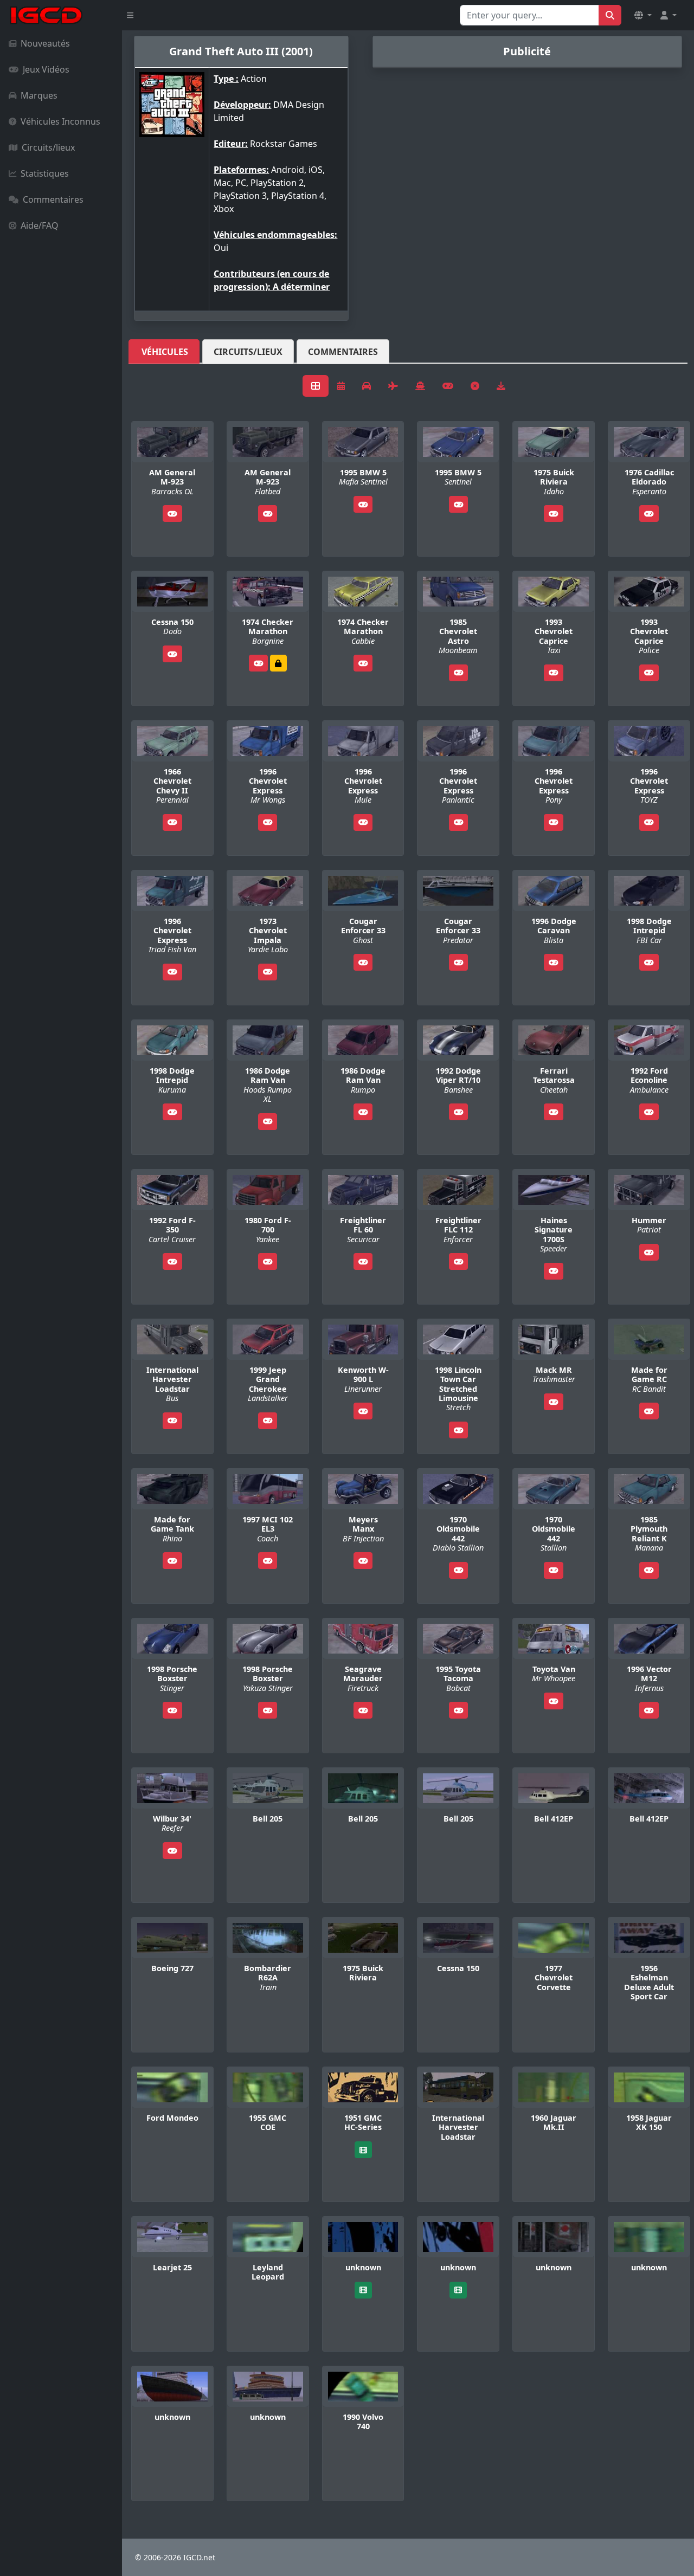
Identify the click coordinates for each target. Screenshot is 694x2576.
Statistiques (45, 173)
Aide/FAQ (40, 225)
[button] (643, 15)
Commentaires (53, 199)
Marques (39, 95)
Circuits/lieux (48, 147)
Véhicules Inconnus (60, 121)
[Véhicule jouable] (172, 514)
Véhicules (165, 352)
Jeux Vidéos (46, 69)
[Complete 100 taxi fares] (278, 663)
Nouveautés (45, 43)
